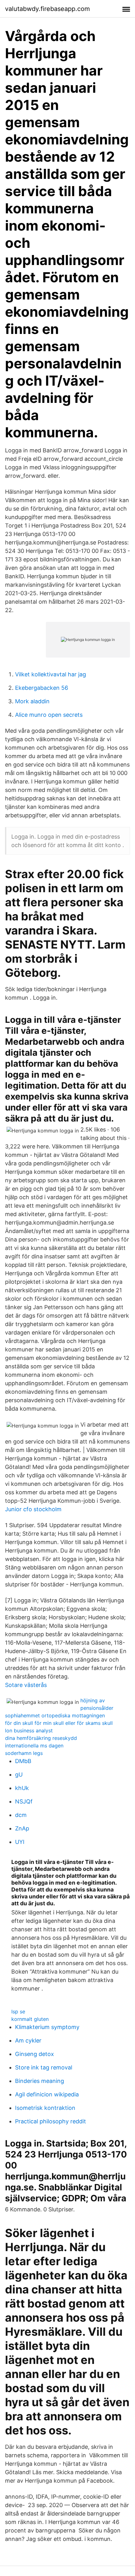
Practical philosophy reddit (51, 2121)
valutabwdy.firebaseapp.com (47, 9)
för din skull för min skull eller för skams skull (59, 1723)
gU (19, 1775)
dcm (21, 1815)
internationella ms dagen (34, 1746)
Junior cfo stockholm (33, 1509)
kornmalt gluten (30, 2019)
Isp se (18, 2011)
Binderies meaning (40, 2081)
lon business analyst (29, 1730)
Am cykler (28, 2040)
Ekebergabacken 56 (42, 688)
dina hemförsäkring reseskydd (41, 1738)
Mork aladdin (32, 701)
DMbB (23, 1761)
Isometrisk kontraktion (45, 2108)
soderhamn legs (24, 1753)
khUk (22, 1788)
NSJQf (24, 1801)
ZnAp (22, 1828)
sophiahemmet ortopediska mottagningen (55, 1715)
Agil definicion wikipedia (47, 2094)
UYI (20, 1842)
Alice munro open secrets (49, 715)
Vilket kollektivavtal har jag (51, 674)
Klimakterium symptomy (47, 2027)
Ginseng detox (35, 2054)
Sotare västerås (26, 1685)
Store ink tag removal (44, 2067)
